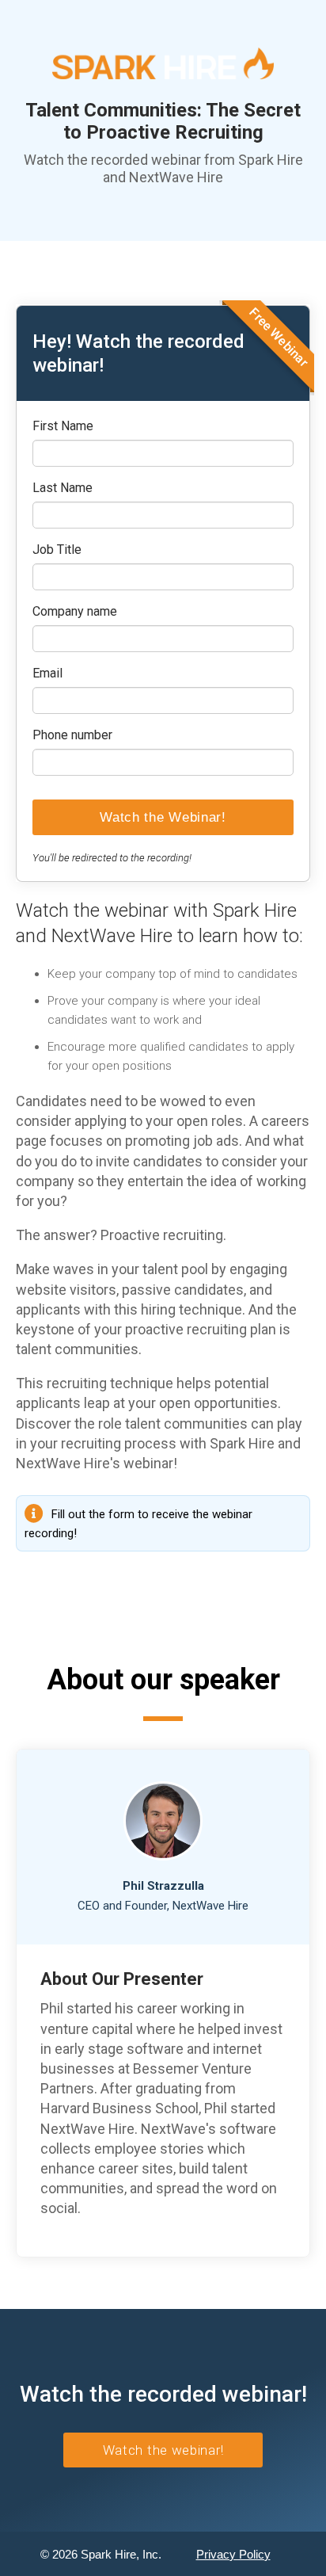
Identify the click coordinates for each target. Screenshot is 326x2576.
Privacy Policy (233, 2554)
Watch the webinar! (163, 2450)
